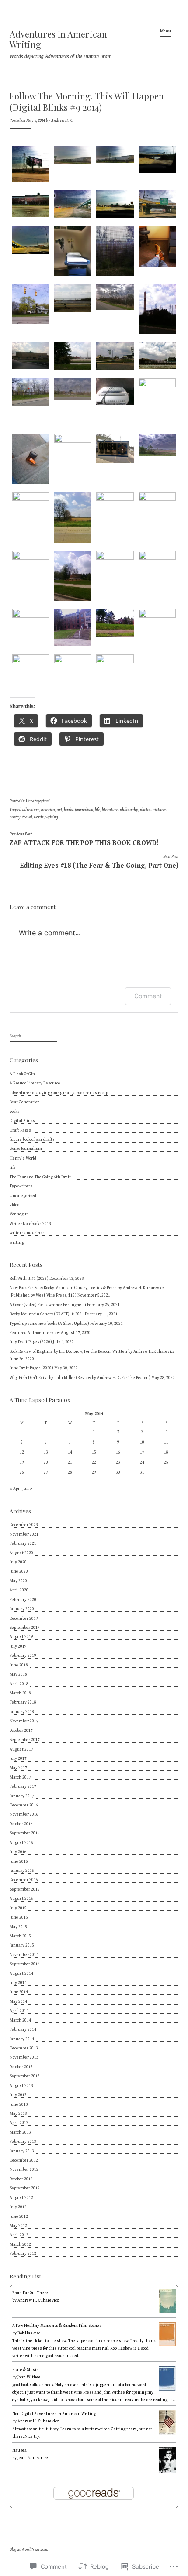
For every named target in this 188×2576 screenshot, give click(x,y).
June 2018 (19, 1665)
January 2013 (22, 2151)
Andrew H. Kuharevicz (38, 2300)
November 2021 (24, 1534)
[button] (31, 166)
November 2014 (24, 1955)
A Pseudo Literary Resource (35, 1083)
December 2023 (24, 1525)
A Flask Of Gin (22, 1074)
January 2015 (22, 1945)
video (14, 1205)
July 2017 (18, 1758)
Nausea (19, 2450)
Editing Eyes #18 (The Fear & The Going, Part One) (99, 862)
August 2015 (21, 1899)
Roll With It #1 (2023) (29, 1279)
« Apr (15, 1488)
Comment (148, 996)
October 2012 (21, 2179)
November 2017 (24, 1721)
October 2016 (21, 1824)
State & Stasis (25, 2370)
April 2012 (19, 2235)
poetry (15, 817)
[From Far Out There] (167, 2312)
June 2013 (19, 2104)
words (39, 817)
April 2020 (19, 1590)
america (48, 810)
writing (52, 817)
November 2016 (24, 1814)
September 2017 (25, 1740)
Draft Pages (20, 1130)
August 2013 (21, 2086)
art (59, 810)
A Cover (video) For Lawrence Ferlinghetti (48, 1305)
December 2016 (24, 1805)
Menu (165, 31)
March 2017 (20, 1777)
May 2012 (18, 2226)
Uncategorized (38, 801)
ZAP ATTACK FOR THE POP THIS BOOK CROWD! (84, 839)
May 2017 (18, 1768)
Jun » (27, 1488)
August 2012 (21, 2198)
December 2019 (24, 1618)
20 (46, 1462)
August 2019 (21, 1637)
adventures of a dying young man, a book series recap (59, 1093)
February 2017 (23, 1786)
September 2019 (25, 1628)
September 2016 (25, 1833)
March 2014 (20, 2020)
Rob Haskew (29, 2333)
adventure (31, 810)
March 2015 (20, 1936)
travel (27, 817)
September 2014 (25, 1964)
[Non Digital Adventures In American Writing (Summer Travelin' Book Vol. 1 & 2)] (167, 2433)
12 (22, 1452)
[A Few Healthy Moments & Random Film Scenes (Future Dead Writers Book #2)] (167, 2345)
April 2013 (19, 2123)
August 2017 (21, 1749)
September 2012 (25, 2188)
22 (94, 1462)
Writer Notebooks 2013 (30, 1224)
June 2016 (19, 1861)
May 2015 (18, 1927)
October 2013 (21, 2067)
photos (145, 810)
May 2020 (18, 1581)
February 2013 (23, 2142)
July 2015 (18, 1908)
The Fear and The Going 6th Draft (40, 1177)
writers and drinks (27, 1233)
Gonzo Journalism (26, 1149)
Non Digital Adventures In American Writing (54, 2414)
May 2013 (18, 2114)
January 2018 (22, 1712)
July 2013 (18, 2095)
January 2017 (22, 1796)
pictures (160, 810)
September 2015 (25, 1889)
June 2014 (19, 1992)
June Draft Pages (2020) (31, 1368)
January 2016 (22, 1871)
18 (166, 1452)
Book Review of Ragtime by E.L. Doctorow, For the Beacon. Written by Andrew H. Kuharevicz (92, 1351)
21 (70, 1462)
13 (46, 1452)
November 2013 (24, 2057)
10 (142, 1442)
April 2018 (19, 1684)
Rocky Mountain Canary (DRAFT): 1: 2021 (47, 1314)
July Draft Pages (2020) (31, 1342)
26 (22, 1472)
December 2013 (24, 2048)
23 (118, 1462)
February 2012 (23, 2254)
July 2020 (18, 1562)
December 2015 (24, 1880)
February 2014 (23, 2029)
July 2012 (18, 2207)
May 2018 (18, 1674)
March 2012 (20, 2244)
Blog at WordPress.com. (29, 2549)
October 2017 (21, 1731)
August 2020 (21, 1553)
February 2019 (23, 1656)
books (68, 810)
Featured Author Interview (35, 1333)
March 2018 (20, 1693)
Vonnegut (19, 1214)
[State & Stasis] (167, 2389)
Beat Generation (25, 1102)
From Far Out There (30, 2293)
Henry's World (23, 1158)
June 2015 (19, 1917)
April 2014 (19, 2011)
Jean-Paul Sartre (33, 2458)
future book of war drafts (32, 1139)
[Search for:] (32, 1036)
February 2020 (23, 1600)
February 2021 (23, 1543)
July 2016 (18, 1852)
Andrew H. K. (62, 120)
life (97, 810)
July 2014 (18, 1983)
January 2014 (22, 2039)
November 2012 (24, 2169)
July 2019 (18, 1646)
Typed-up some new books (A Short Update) (49, 1324)
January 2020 (22, 1609)
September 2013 (25, 2076)
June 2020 (19, 1571)
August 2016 (21, 1843)
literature (110, 810)
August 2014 (21, 1974)
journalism (84, 810)
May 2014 (18, 2001)
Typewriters (21, 1186)
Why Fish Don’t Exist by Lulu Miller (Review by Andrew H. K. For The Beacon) (80, 1378)
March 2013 (20, 2132)
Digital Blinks (22, 1121)
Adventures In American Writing (58, 39)
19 (22, 1462)
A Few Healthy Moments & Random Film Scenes (57, 2326)
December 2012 (24, 2160)
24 (142, 1462)
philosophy (129, 810)
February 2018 (23, 1702)
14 (70, 1452)
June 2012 (19, 2217)
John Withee (29, 2377)
